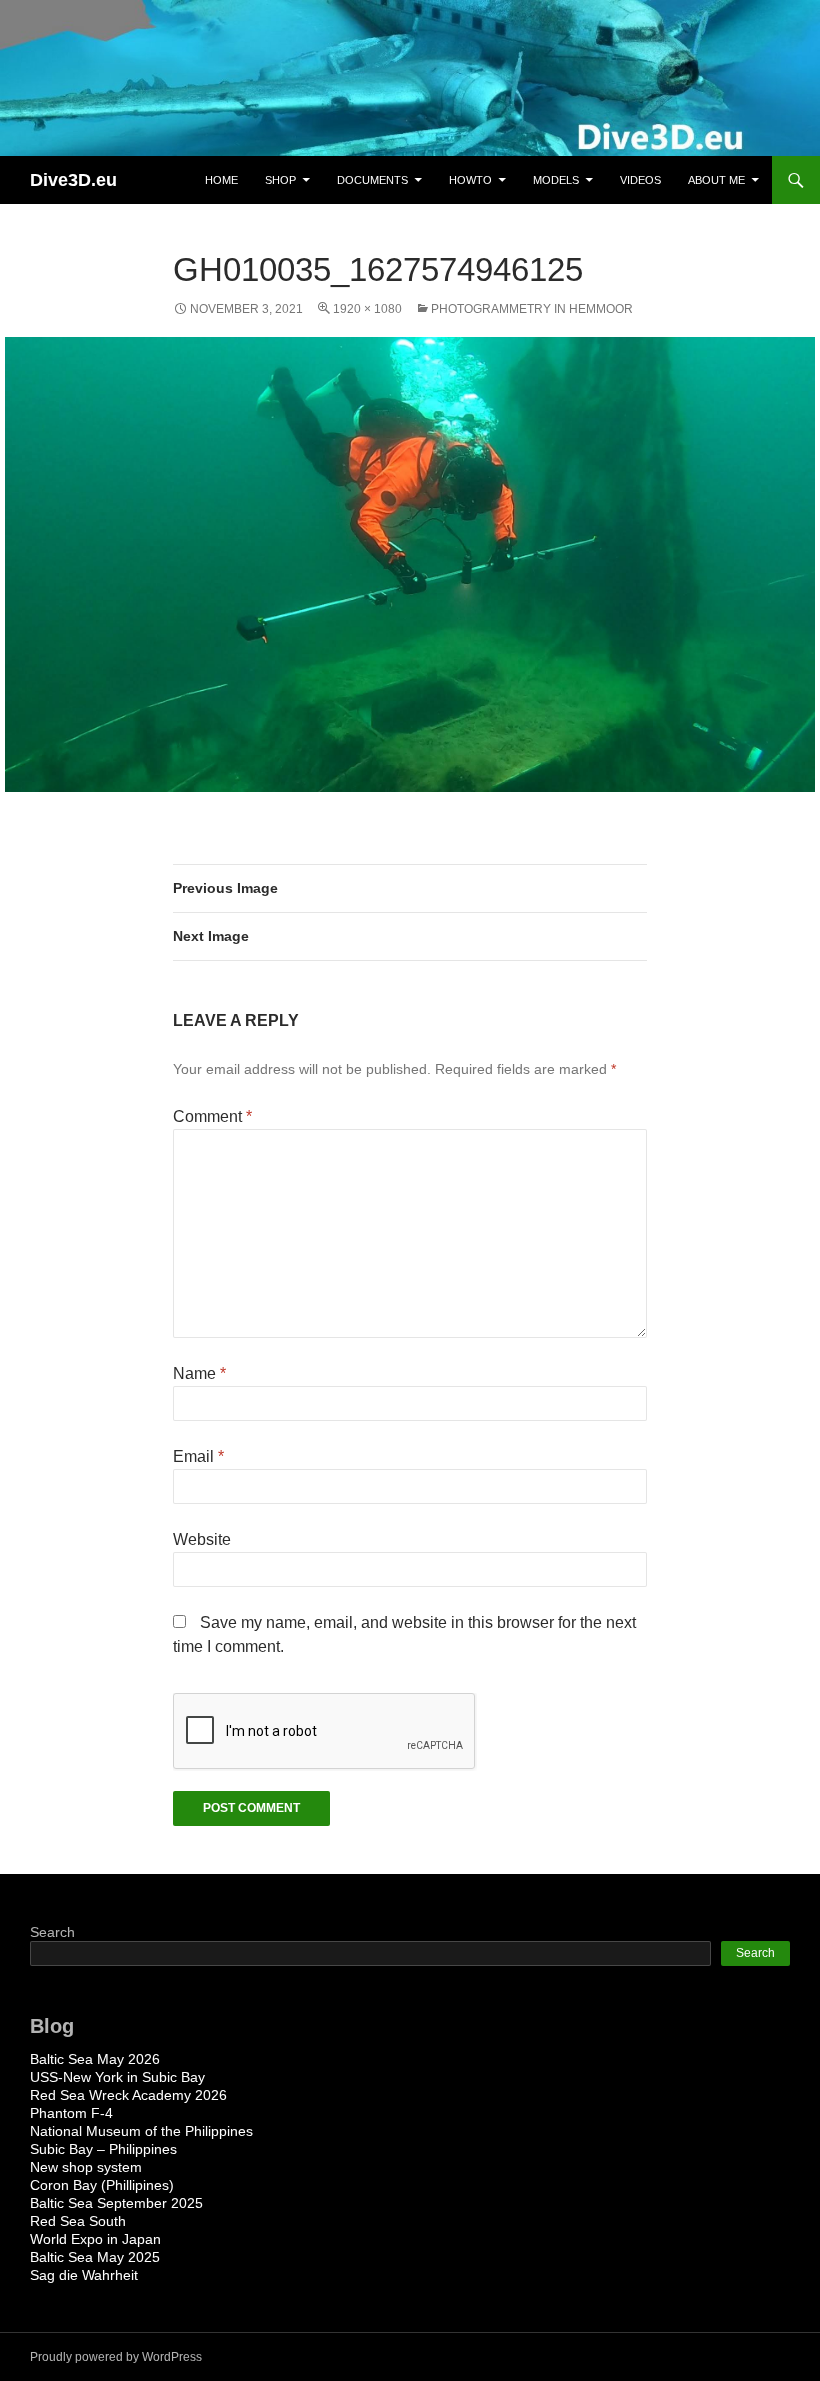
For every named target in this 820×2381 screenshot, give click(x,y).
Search (52, 1932)
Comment (212, 1116)
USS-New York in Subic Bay (117, 2077)
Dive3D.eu (73, 180)
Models (556, 180)
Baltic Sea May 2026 (95, 2059)
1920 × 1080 (367, 309)
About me (716, 180)
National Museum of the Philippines (141, 2131)
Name (199, 1373)
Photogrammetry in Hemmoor (532, 309)
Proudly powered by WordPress (116, 2357)
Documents (372, 180)
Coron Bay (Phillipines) (102, 2185)
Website (202, 1539)
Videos (640, 180)
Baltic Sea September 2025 (116, 2203)
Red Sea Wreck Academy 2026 (128, 2095)
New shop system (86, 2167)
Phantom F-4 (71, 2113)
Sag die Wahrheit (84, 2275)
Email (198, 1456)
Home (221, 180)
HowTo (470, 180)
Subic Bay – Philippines (103, 2149)
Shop (280, 180)
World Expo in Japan (95, 2239)
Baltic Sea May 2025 (95, 2257)
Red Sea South (78, 2221)
